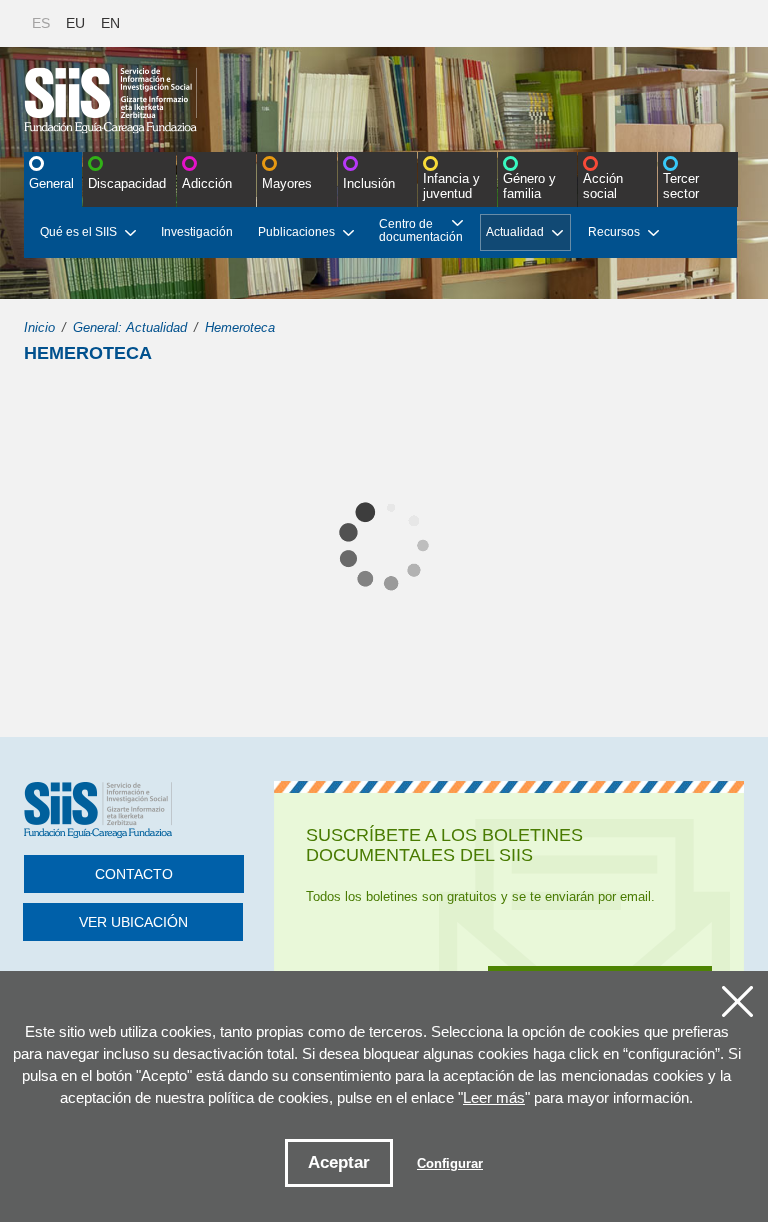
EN (110, 23)
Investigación (197, 232)
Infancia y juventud (451, 186)
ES (41, 23)
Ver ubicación (133, 922)
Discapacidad (127, 183)
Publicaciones (296, 232)
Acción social (603, 186)
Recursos (614, 232)
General (51, 183)
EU (75, 23)
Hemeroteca (240, 327)
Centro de (421, 230)
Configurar (450, 1163)
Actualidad (515, 232)
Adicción (207, 183)
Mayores (287, 183)
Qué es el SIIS (78, 232)
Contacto (134, 874)
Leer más (494, 1097)
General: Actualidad (130, 327)
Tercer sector (681, 186)
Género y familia (529, 186)
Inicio (39, 327)
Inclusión (369, 183)
